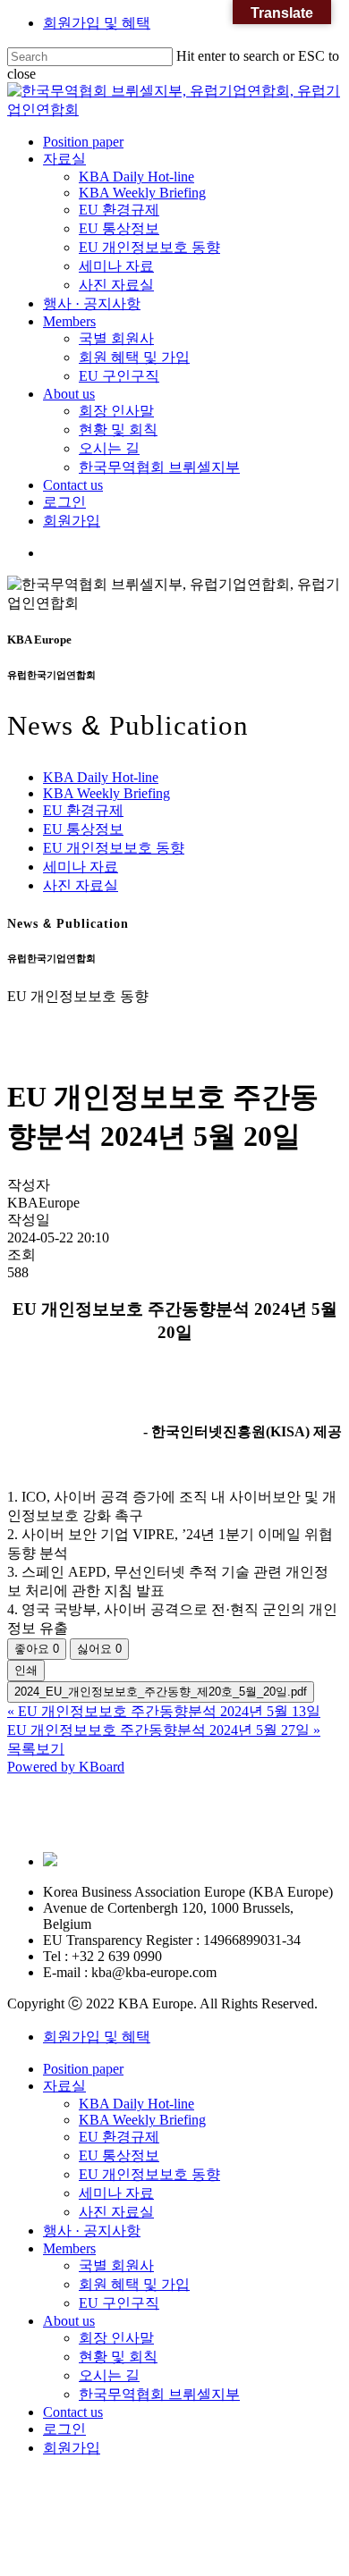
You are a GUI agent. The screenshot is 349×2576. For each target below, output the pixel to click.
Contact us (73, 2412)
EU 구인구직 (119, 2303)
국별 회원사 (116, 2265)
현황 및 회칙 (118, 2357)
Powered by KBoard (66, 1767)
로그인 (64, 2429)
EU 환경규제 (83, 810)
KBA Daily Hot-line (101, 777)
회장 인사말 (116, 2338)
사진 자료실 (81, 885)
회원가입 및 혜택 (97, 23)
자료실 (64, 2086)
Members (69, 2248)
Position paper (83, 2069)
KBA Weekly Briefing (106, 793)
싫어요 (99, 1649)
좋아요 (37, 1649)
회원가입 (72, 2448)
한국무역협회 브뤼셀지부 (159, 2394)
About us (69, 2321)
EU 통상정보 (83, 829)
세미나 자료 (81, 867)
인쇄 (26, 1670)
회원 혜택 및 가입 (134, 2284)
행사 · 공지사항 (92, 2231)
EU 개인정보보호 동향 (114, 848)
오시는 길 (109, 2375)
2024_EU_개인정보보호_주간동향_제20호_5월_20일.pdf (161, 1692)
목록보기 (36, 1749)
